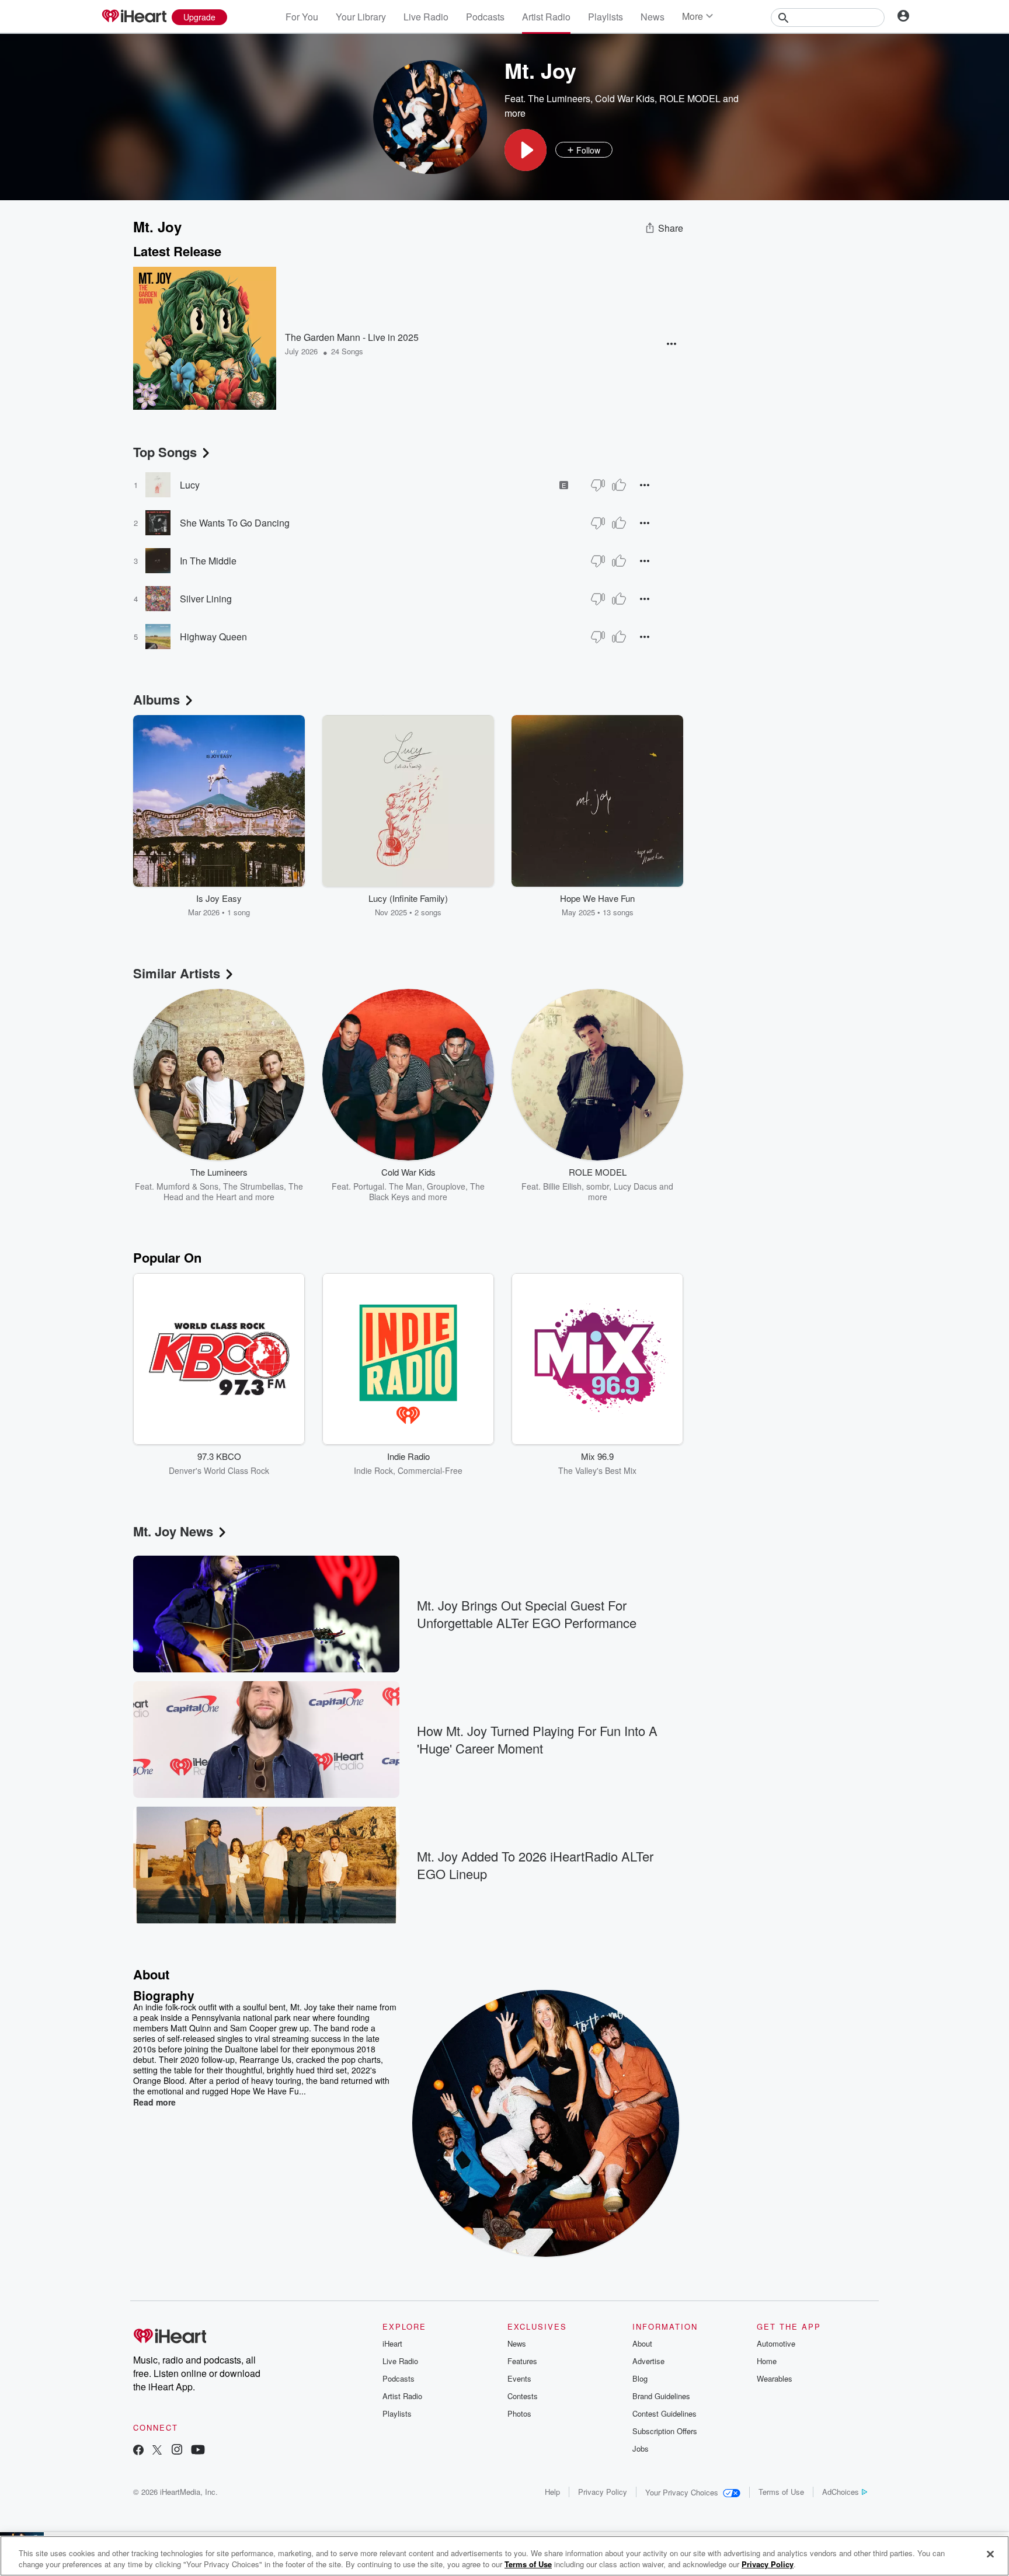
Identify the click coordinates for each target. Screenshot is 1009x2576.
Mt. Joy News (173, 1531)
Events (519, 2378)
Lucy (190, 485)
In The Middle (208, 561)
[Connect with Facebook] (138, 2451)
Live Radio (426, 17)
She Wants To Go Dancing (235, 523)
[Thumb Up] (619, 485)
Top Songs (165, 452)
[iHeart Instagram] (177, 2451)
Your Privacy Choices (682, 2492)
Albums (156, 699)
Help (552, 2492)
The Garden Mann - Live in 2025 (352, 337)
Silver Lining (206, 599)
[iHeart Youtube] (198, 2451)
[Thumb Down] (598, 485)
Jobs (641, 2448)
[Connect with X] (157, 2451)
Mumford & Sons (187, 1186)
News (653, 17)
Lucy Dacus (635, 1186)
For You (302, 17)
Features (522, 2361)
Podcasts (485, 17)
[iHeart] (134, 17)
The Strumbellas (253, 1186)
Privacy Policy (603, 2492)
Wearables (775, 2378)
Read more (154, 2102)
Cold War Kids (625, 98)
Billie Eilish (562, 1186)
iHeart (392, 2343)
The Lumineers (559, 98)
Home (767, 2361)
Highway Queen (213, 637)
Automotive (776, 2343)
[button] (526, 150)
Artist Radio (546, 17)
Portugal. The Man (388, 1186)
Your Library (361, 17)
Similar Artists (177, 973)
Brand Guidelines (661, 2396)
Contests (523, 2396)
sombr (598, 1186)
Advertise (648, 2361)
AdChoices (841, 2492)
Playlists (606, 17)
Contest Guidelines (664, 2413)
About (642, 2343)
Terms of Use (781, 2492)
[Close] (990, 2554)
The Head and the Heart (233, 1191)
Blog (640, 2378)
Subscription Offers (665, 2431)
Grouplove (446, 1186)
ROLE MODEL (690, 98)
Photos (519, 2413)
